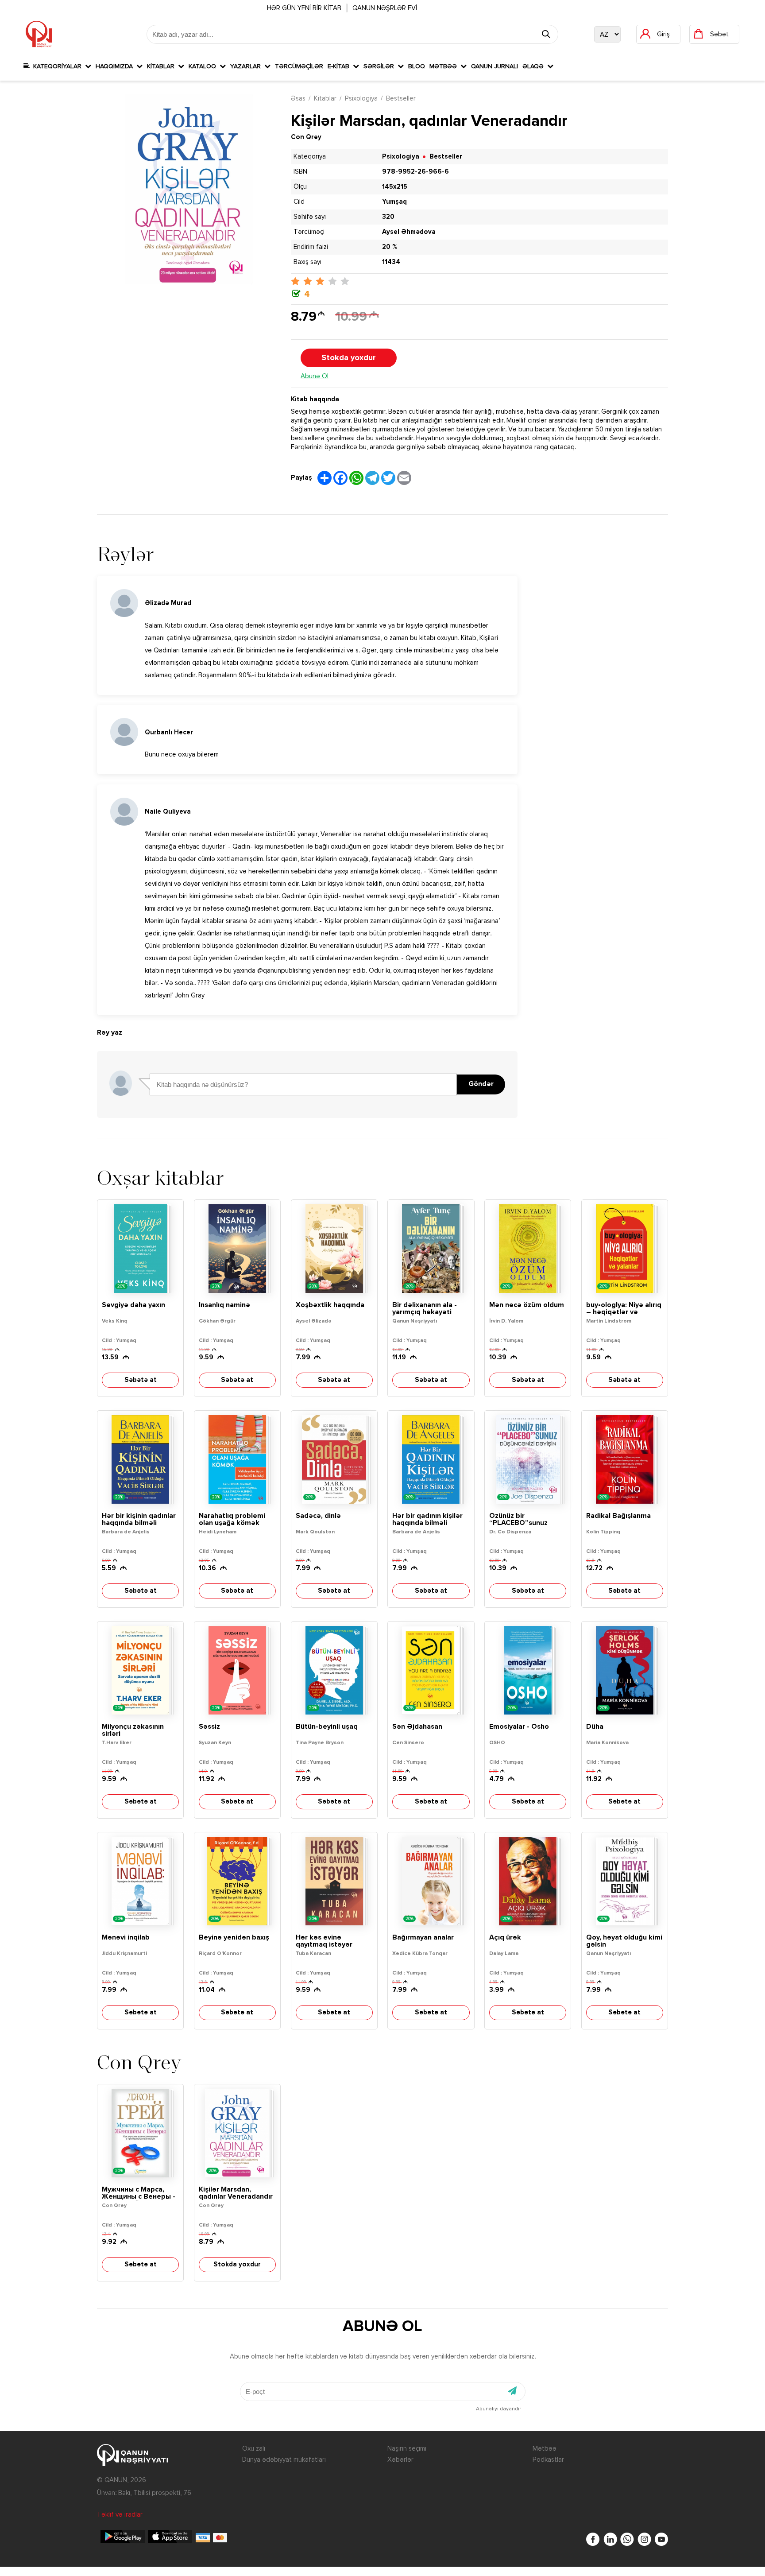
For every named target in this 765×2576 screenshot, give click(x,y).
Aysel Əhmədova (409, 232)
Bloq (417, 66)
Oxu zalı (254, 2449)
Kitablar (162, 66)
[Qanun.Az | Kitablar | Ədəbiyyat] (39, 34)
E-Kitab (340, 66)
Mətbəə (445, 66)
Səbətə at (141, 1380)
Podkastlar (548, 2460)
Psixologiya (361, 99)
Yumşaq (394, 202)
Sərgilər (381, 66)
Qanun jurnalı (495, 66)
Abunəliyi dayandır (498, 2409)
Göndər (481, 1084)
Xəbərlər (400, 2460)
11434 (391, 262)
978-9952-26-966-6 (415, 172)
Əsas (298, 99)
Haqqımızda (116, 66)
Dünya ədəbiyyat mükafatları (284, 2460)
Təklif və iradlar (120, 2515)
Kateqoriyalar (57, 66)
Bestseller (401, 99)
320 (388, 217)
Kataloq (204, 66)
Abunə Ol (315, 376)
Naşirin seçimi (407, 2449)
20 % (390, 247)
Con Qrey (306, 137)
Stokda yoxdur (349, 358)
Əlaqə (535, 66)
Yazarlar (247, 66)
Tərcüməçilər (299, 66)
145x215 (395, 187)
